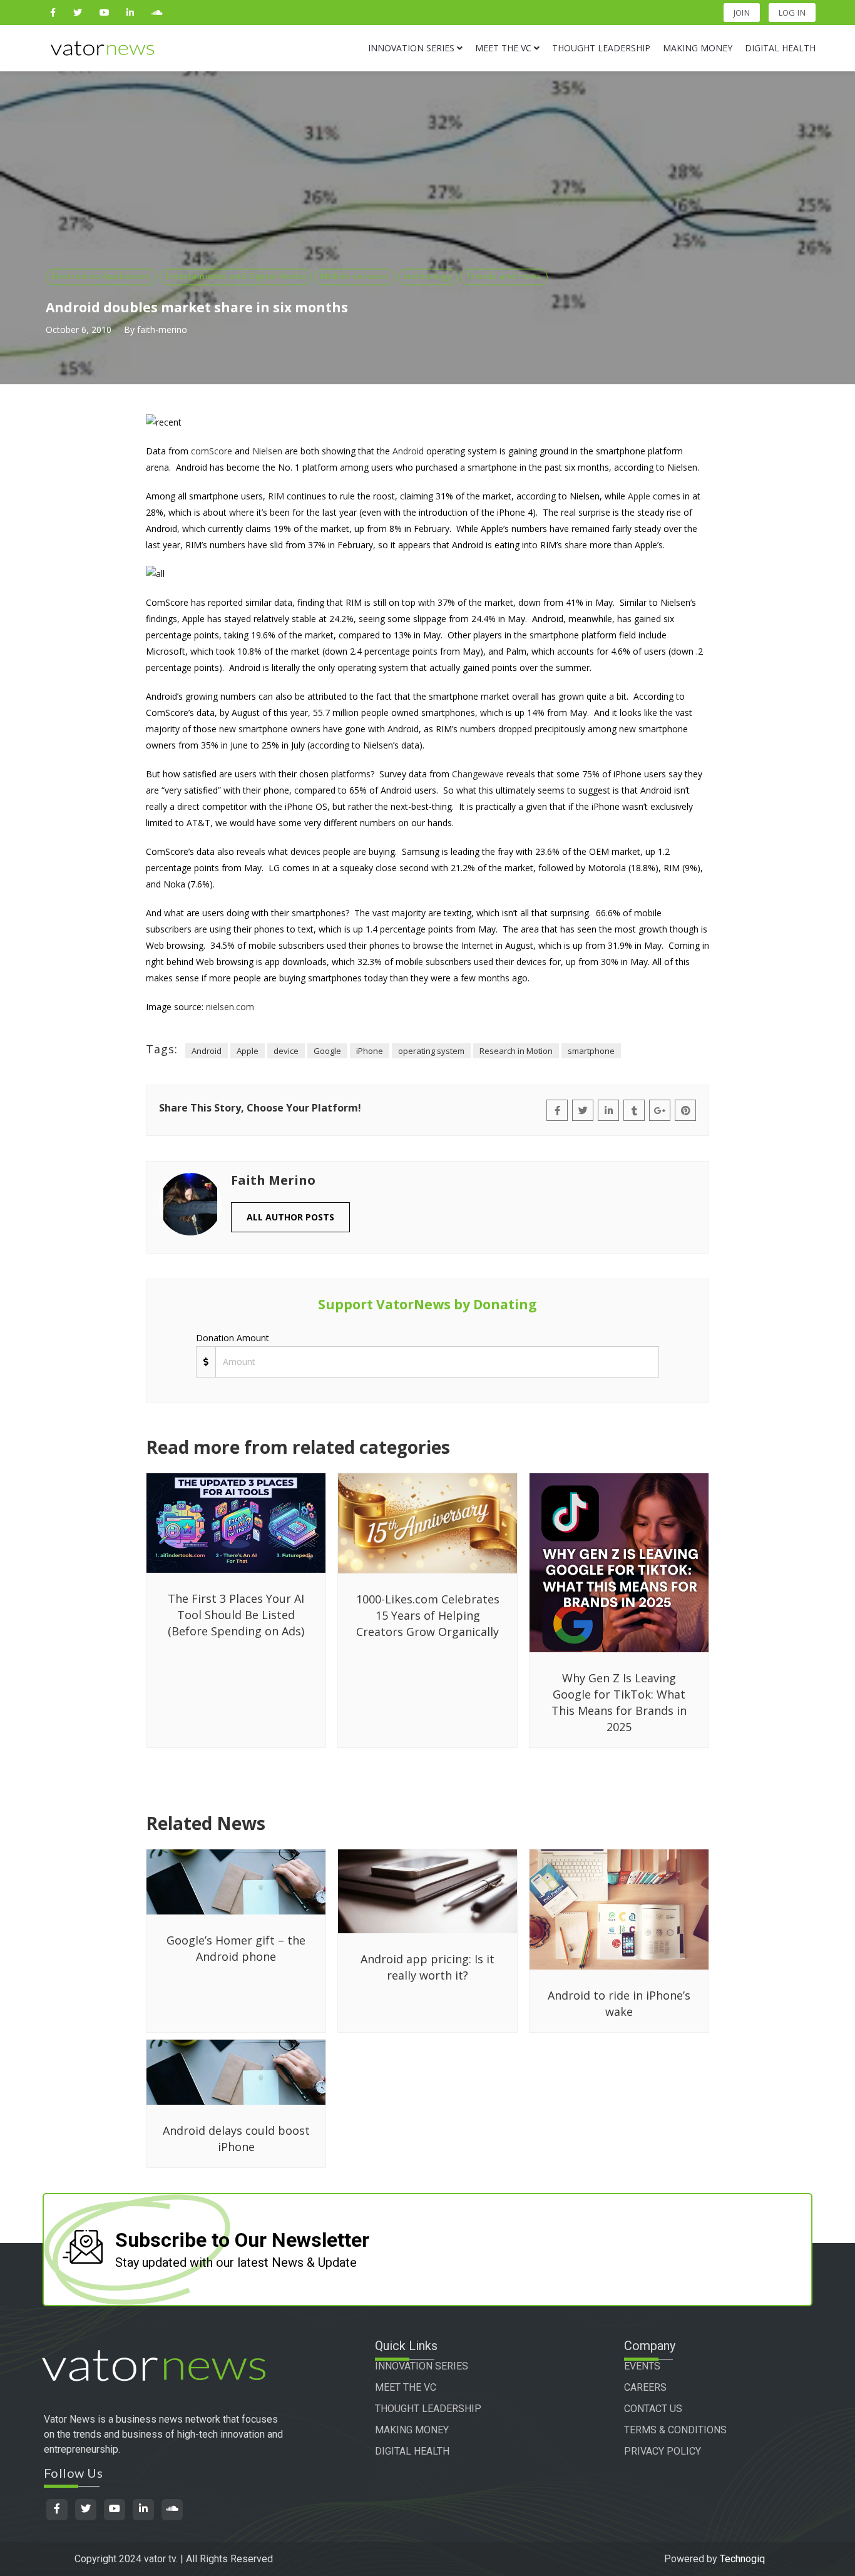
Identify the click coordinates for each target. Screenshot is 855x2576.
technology (428, 276)
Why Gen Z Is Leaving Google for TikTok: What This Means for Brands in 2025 (619, 1702)
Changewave (478, 774)
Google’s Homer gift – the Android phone (236, 1948)
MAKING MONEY (412, 2430)
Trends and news (504, 276)
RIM (276, 496)
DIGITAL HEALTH (412, 2451)
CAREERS (645, 2387)
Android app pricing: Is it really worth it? (427, 1967)
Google (327, 1051)
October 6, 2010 (79, 330)
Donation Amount (233, 1338)
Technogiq (742, 2559)
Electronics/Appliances (101, 276)
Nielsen (267, 451)
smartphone (591, 1051)
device (286, 1051)
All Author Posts (290, 1217)
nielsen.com (230, 1007)
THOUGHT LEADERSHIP (428, 2409)
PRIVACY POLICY (663, 2451)
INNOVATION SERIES (422, 2366)
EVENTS (642, 2366)
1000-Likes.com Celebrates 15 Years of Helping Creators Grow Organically (428, 1615)
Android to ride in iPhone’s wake (619, 2003)
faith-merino (162, 330)
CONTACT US (653, 2409)
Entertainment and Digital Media (236, 276)
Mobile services (355, 276)
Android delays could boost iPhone (236, 2139)
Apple (639, 496)
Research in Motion (516, 1051)
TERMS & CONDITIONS (675, 2430)
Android (408, 451)
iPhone (370, 1051)
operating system (431, 1051)
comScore (212, 451)
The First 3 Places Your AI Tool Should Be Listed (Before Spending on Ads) (236, 1615)
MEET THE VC (406, 2387)
